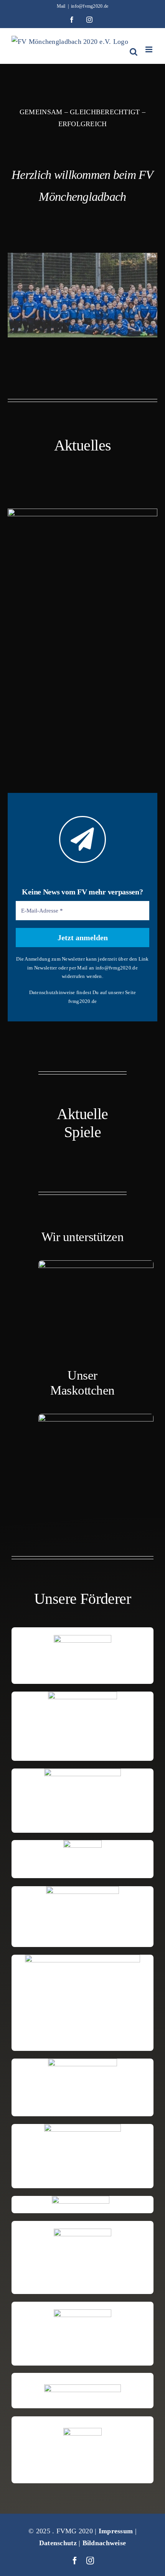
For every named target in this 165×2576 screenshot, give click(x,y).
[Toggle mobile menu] (149, 49)
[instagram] (90, 2561)
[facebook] (75, 2561)
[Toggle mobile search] (134, 52)
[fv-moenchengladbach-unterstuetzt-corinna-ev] (96, 1264)
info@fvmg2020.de (90, 6)
